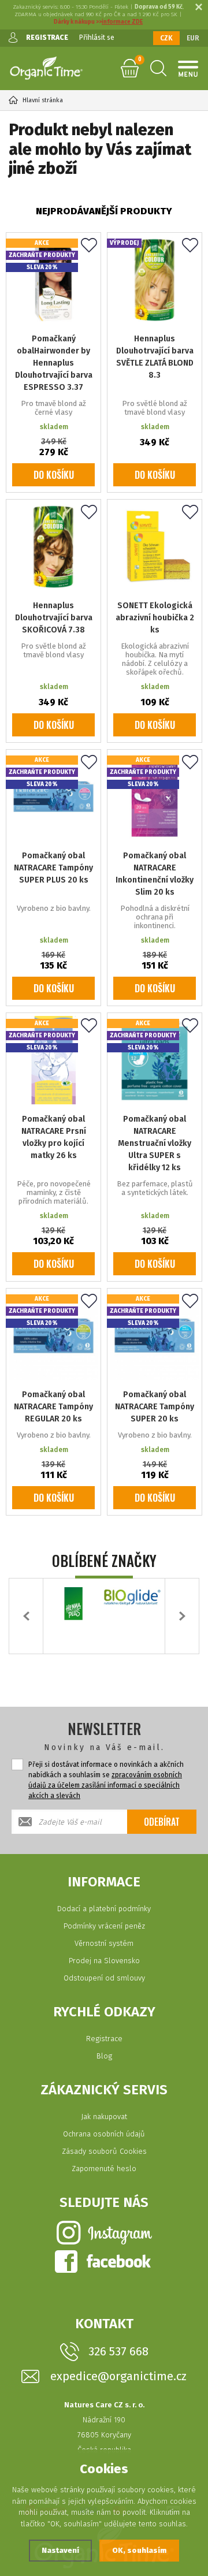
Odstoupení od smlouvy (104, 1978)
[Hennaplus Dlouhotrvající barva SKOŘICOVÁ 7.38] (53, 547)
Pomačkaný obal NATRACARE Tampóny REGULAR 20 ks (53, 1407)
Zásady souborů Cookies (104, 2151)
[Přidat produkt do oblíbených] (89, 246)
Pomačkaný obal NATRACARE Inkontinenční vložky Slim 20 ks (155, 874)
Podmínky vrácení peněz (104, 1926)
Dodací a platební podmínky (104, 1909)
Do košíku (54, 475)
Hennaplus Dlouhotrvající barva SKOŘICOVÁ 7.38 (54, 618)
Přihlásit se (97, 38)
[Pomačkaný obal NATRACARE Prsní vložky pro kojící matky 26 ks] (53, 1060)
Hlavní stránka (43, 100)
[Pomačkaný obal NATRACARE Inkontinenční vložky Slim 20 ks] (155, 797)
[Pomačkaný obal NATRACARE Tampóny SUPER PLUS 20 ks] (53, 797)
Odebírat (162, 1822)
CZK (166, 38)
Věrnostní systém (104, 1943)
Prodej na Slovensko (104, 1961)
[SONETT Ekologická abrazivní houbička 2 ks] (155, 547)
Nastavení (60, 2550)
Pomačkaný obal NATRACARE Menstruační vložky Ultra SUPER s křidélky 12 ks (155, 1143)
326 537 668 (118, 2351)
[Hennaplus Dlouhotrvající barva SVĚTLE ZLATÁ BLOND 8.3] (155, 280)
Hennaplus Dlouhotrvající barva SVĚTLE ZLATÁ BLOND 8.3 (155, 357)
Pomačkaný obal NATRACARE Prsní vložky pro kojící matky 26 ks (54, 1137)
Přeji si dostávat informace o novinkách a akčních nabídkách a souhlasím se (106, 1780)
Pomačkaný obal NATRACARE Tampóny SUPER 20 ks (155, 1407)
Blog (104, 2056)
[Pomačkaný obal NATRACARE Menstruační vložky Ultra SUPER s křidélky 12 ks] (155, 1060)
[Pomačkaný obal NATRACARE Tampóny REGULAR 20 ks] (53, 1336)
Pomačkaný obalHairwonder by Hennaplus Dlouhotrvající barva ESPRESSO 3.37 (54, 363)
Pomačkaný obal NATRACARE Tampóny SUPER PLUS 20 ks (53, 868)
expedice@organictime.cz (118, 2376)
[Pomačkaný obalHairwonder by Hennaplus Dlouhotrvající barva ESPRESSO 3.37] (53, 280)
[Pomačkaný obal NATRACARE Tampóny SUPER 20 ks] (155, 1336)
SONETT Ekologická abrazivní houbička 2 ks (155, 618)
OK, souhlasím (139, 2550)
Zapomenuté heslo (104, 2169)
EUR (193, 38)
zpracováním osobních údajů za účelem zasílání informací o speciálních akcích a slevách (105, 1785)
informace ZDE (122, 22)
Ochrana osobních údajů (104, 2134)
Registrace (104, 2039)
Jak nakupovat (104, 2117)
